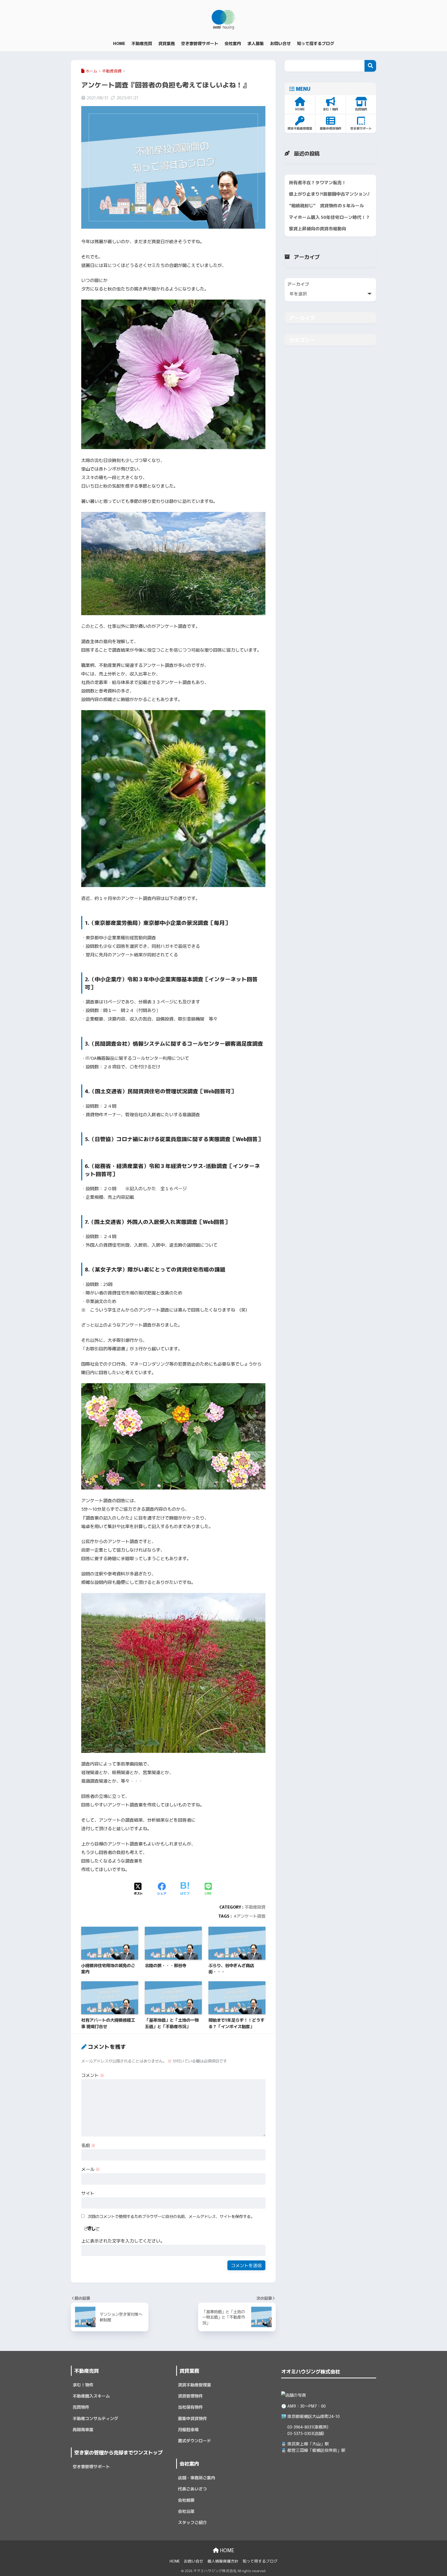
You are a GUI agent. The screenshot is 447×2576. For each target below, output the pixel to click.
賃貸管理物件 (190, 2396)
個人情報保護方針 (223, 2561)
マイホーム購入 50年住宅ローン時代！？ (330, 217)
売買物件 (81, 2407)
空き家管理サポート (91, 2466)
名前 (88, 2145)
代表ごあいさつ (192, 2489)
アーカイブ (298, 284)
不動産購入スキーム (91, 2396)
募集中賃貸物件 (192, 2418)
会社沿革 (186, 2511)
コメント (93, 2075)
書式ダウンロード (195, 2441)
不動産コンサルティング (95, 2418)
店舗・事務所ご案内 (197, 2478)
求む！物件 (83, 2385)
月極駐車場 (188, 2429)
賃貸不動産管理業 (195, 2385)
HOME (226, 2550)
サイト (88, 2193)
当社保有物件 (190, 2407)
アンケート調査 (251, 1916)
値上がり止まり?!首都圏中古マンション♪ (330, 194)
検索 (370, 66)
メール (91, 2169)
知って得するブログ (260, 2561)
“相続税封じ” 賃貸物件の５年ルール (326, 205)
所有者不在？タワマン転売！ (318, 182)
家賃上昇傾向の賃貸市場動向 (318, 228)
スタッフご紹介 (192, 2522)
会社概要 (186, 2500)
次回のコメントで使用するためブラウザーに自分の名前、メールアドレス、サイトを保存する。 (171, 2216)
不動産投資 (255, 1907)
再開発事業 (83, 2429)
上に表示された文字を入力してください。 (123, 2241)
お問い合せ (194, 2561)
